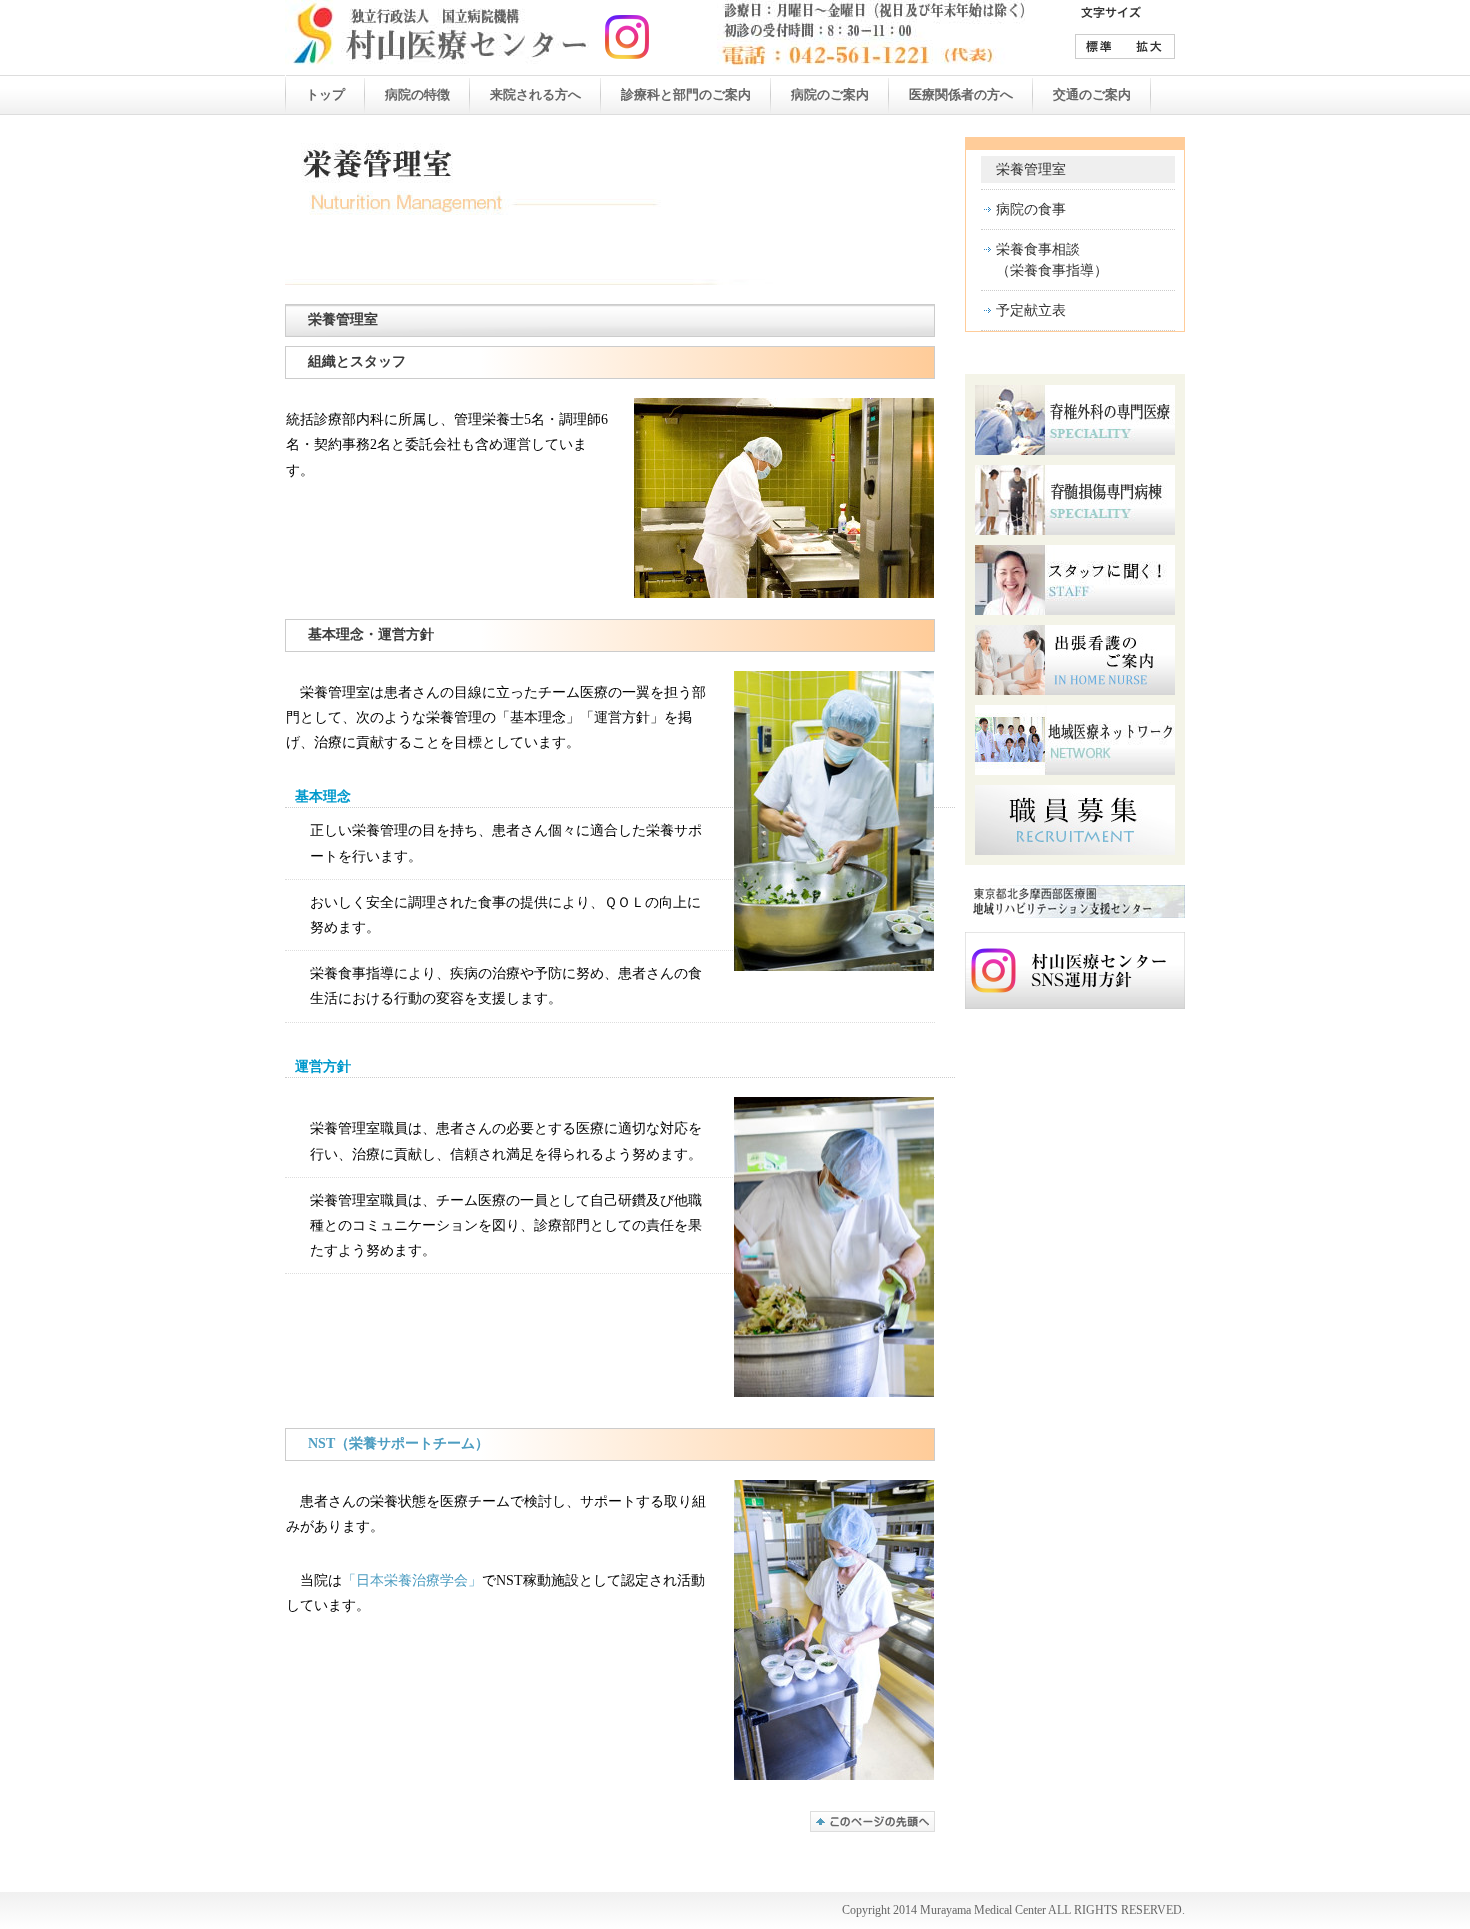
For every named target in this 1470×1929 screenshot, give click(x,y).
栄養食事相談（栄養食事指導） (1052, 260)
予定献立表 (1031, 310)
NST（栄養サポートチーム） (398, 1443)
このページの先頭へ (872, 1821)
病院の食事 (1031, 209)
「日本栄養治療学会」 (412, 1580)
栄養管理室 (1031, 169)
